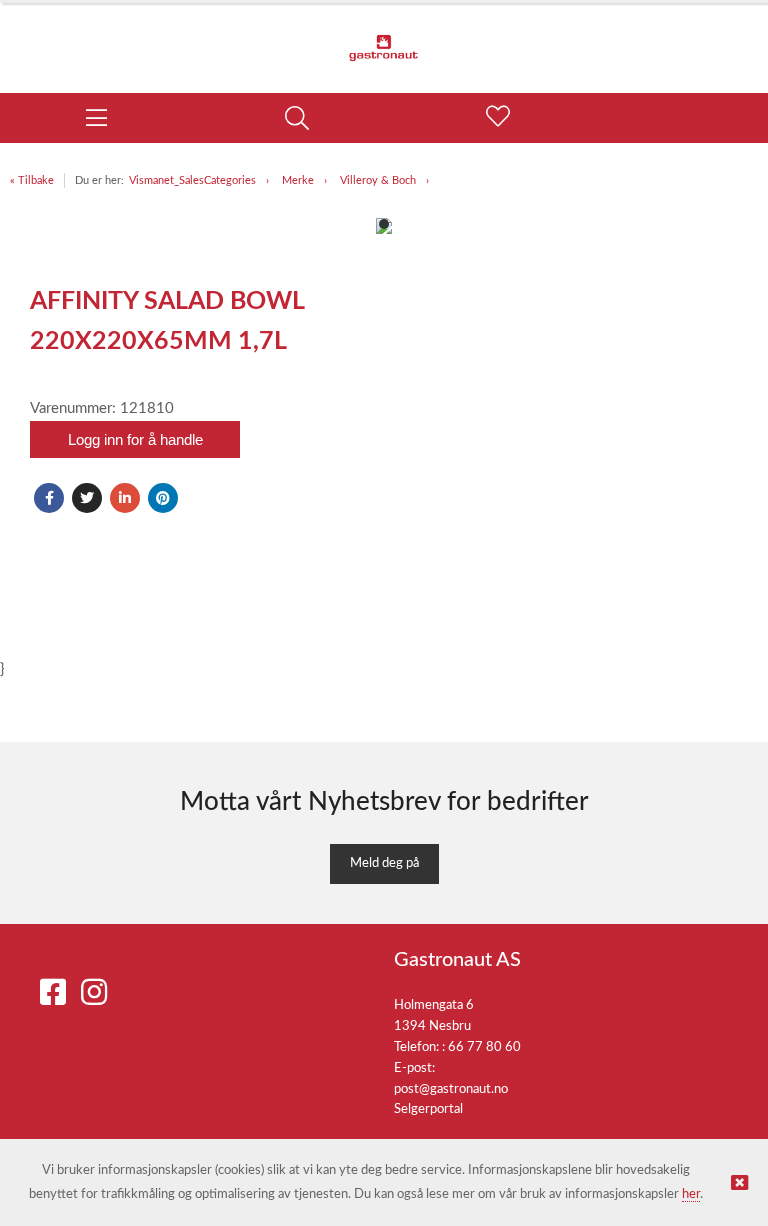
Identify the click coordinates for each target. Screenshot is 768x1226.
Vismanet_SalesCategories (192, 180)
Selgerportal (428, 1109)
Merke (298, 180)
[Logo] (384, 38)
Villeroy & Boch (378, 180)
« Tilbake (32, 180)
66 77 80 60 (484, 1047)
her (691, 1194)
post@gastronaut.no (451, 1089)
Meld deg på (384, 863)
